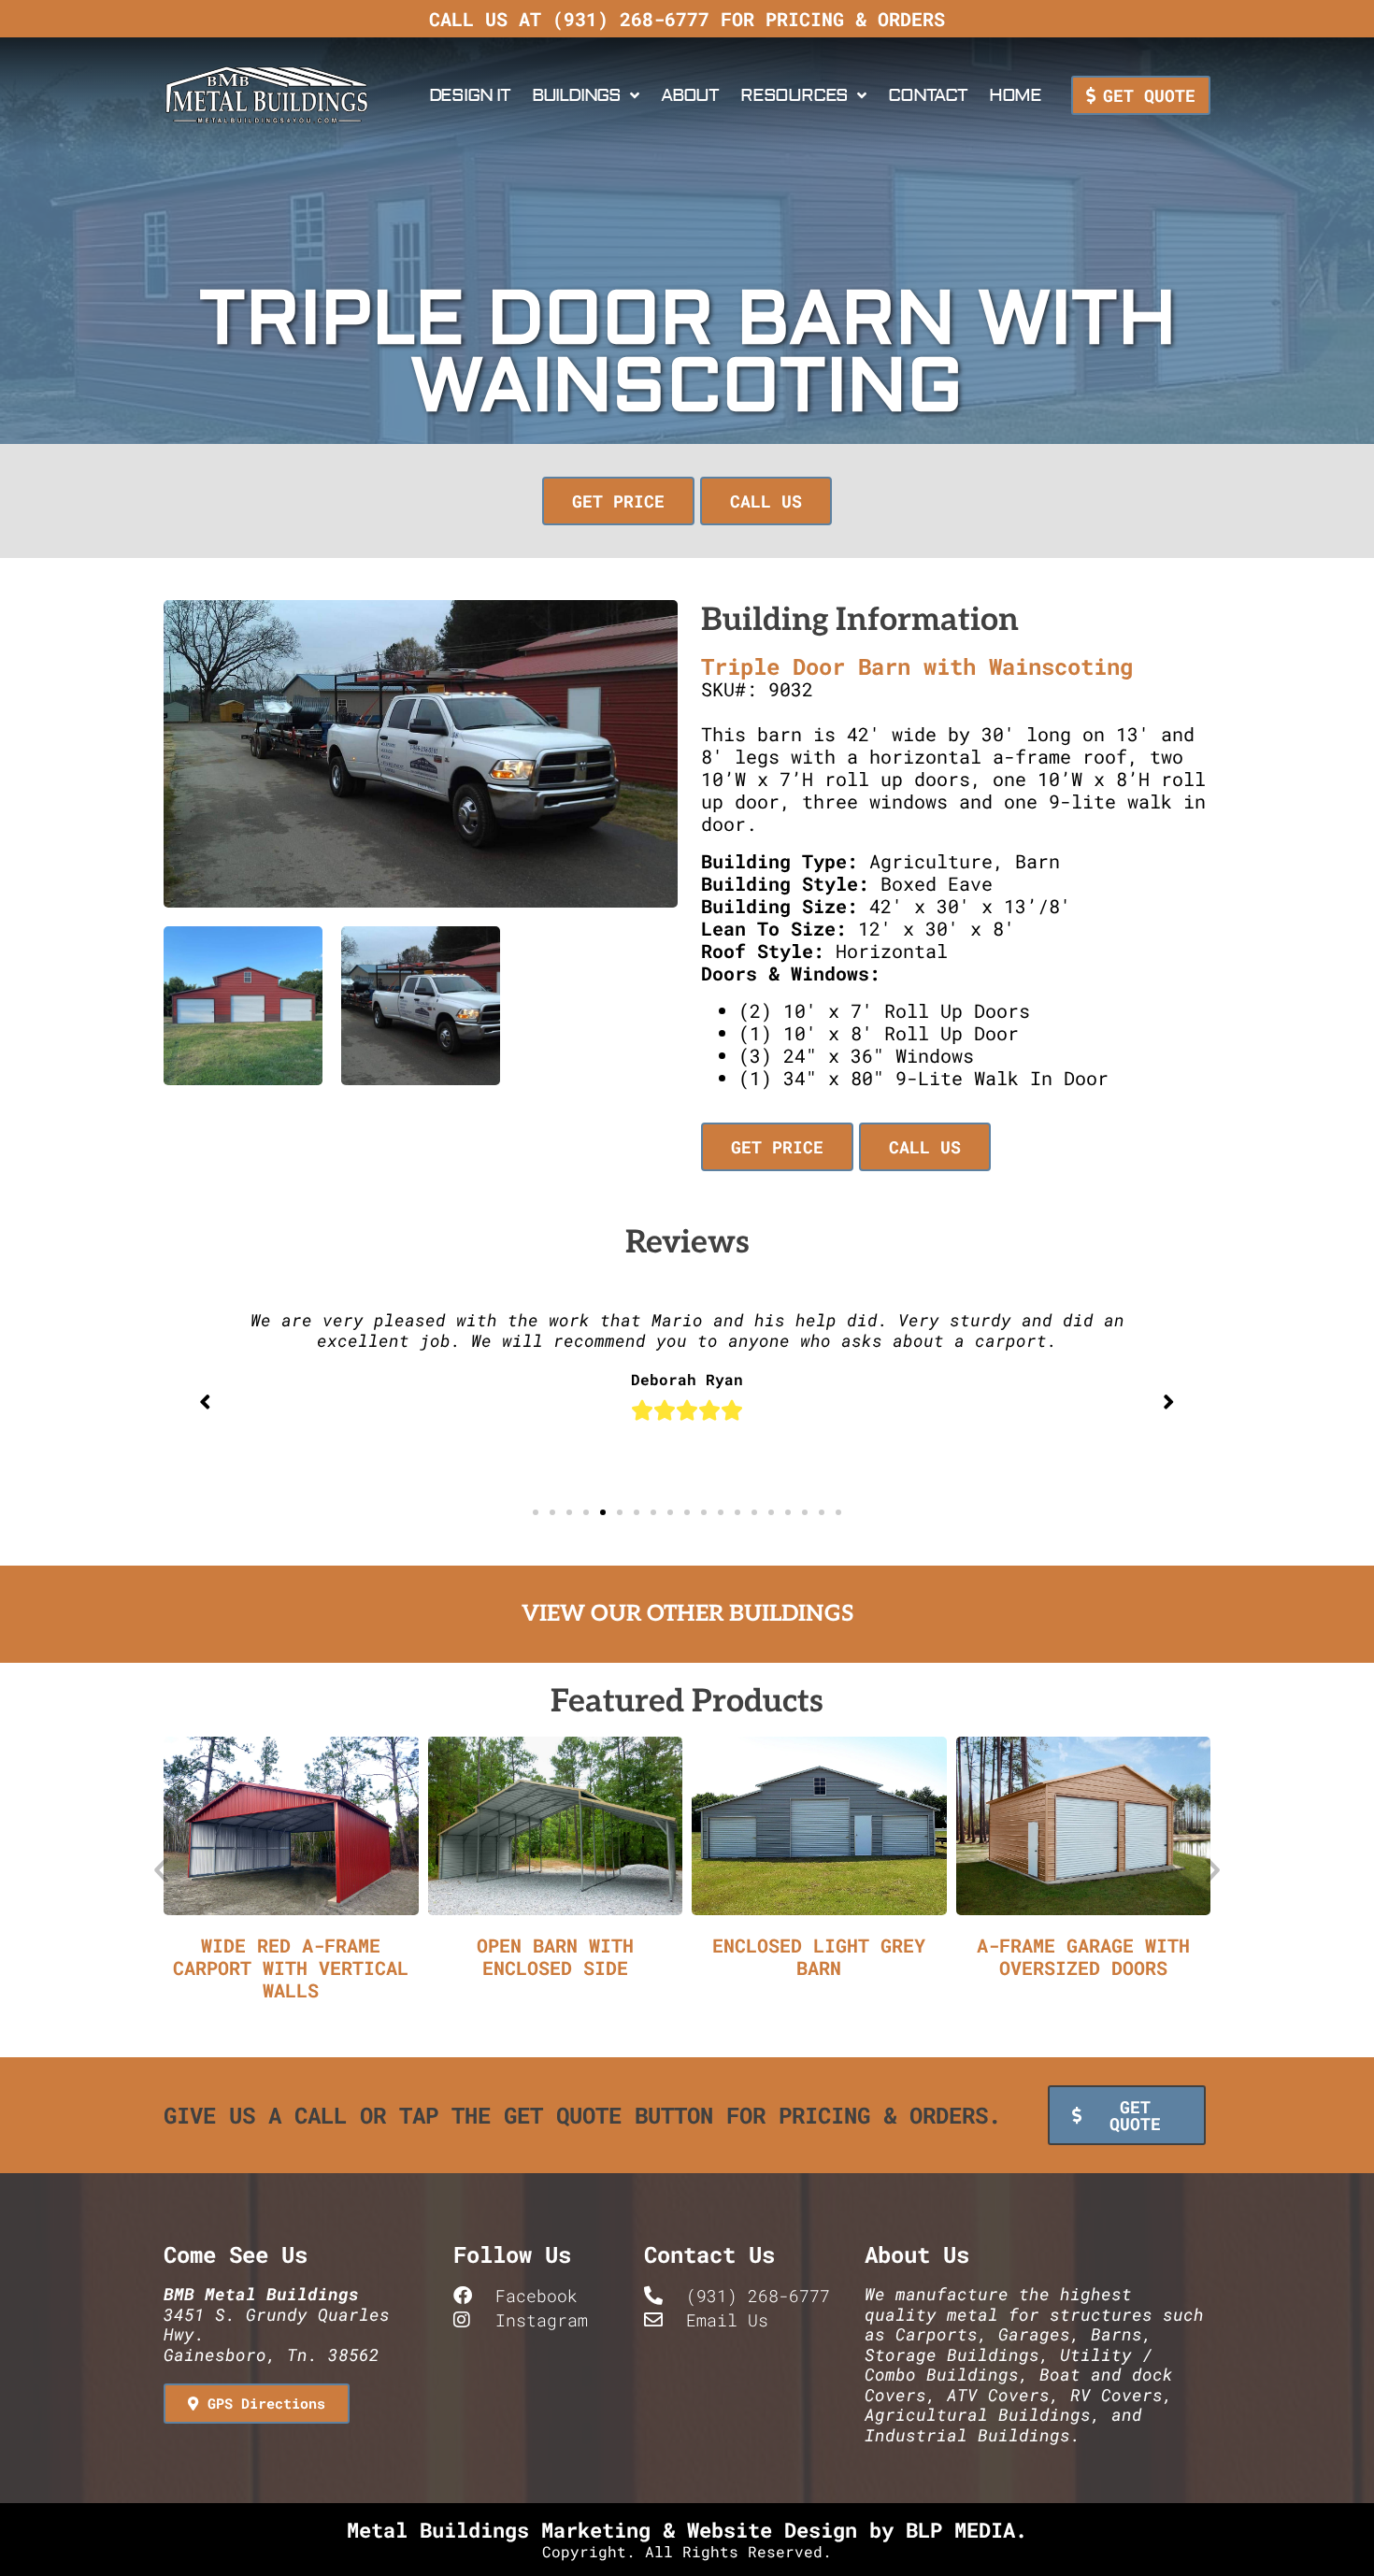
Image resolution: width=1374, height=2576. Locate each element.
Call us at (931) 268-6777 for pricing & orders (687, 19)
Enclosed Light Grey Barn (819, 1956)
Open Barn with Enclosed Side (555, 1956)
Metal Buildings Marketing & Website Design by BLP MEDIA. (687, 2530)
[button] (621, 501)
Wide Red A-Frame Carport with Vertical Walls (291, 1968)
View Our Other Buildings (687, 1614)
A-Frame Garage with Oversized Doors (1083, 1956)
